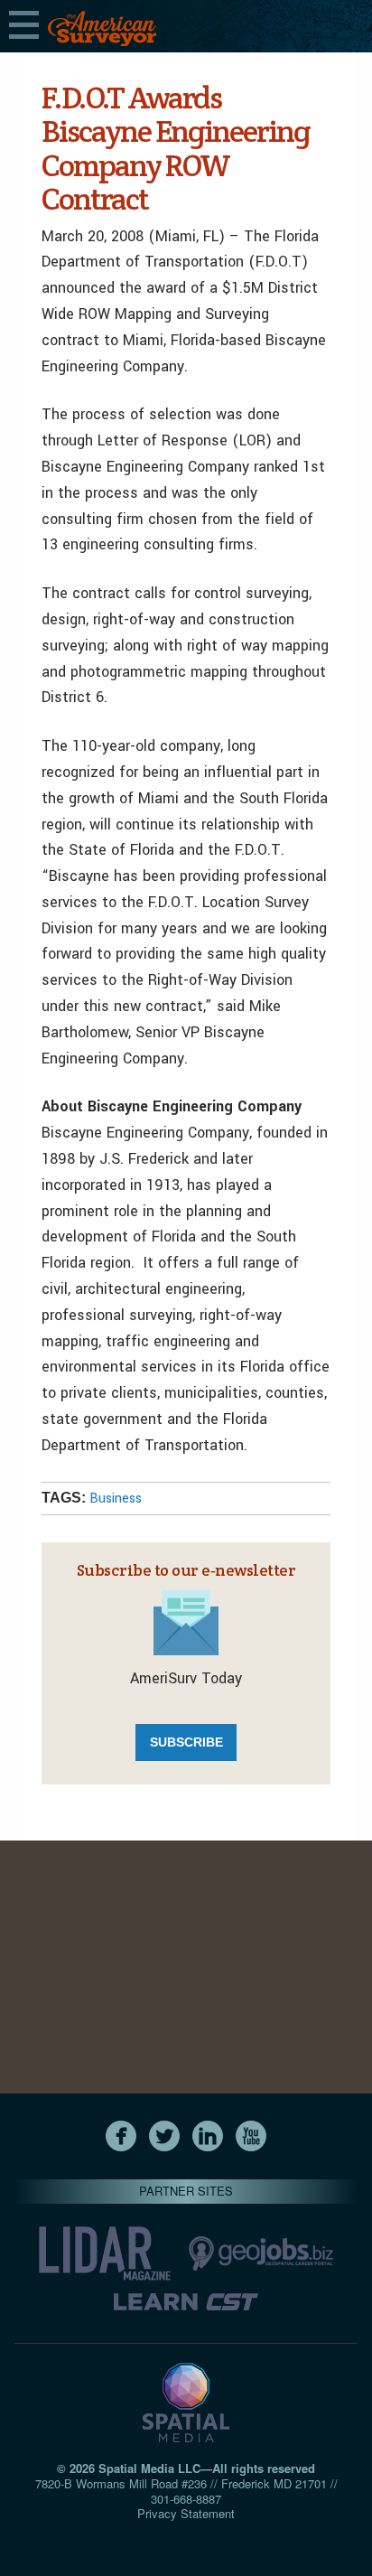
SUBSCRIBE (186, 1742)
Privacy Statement (186, 2513)
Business (116, 1499)
